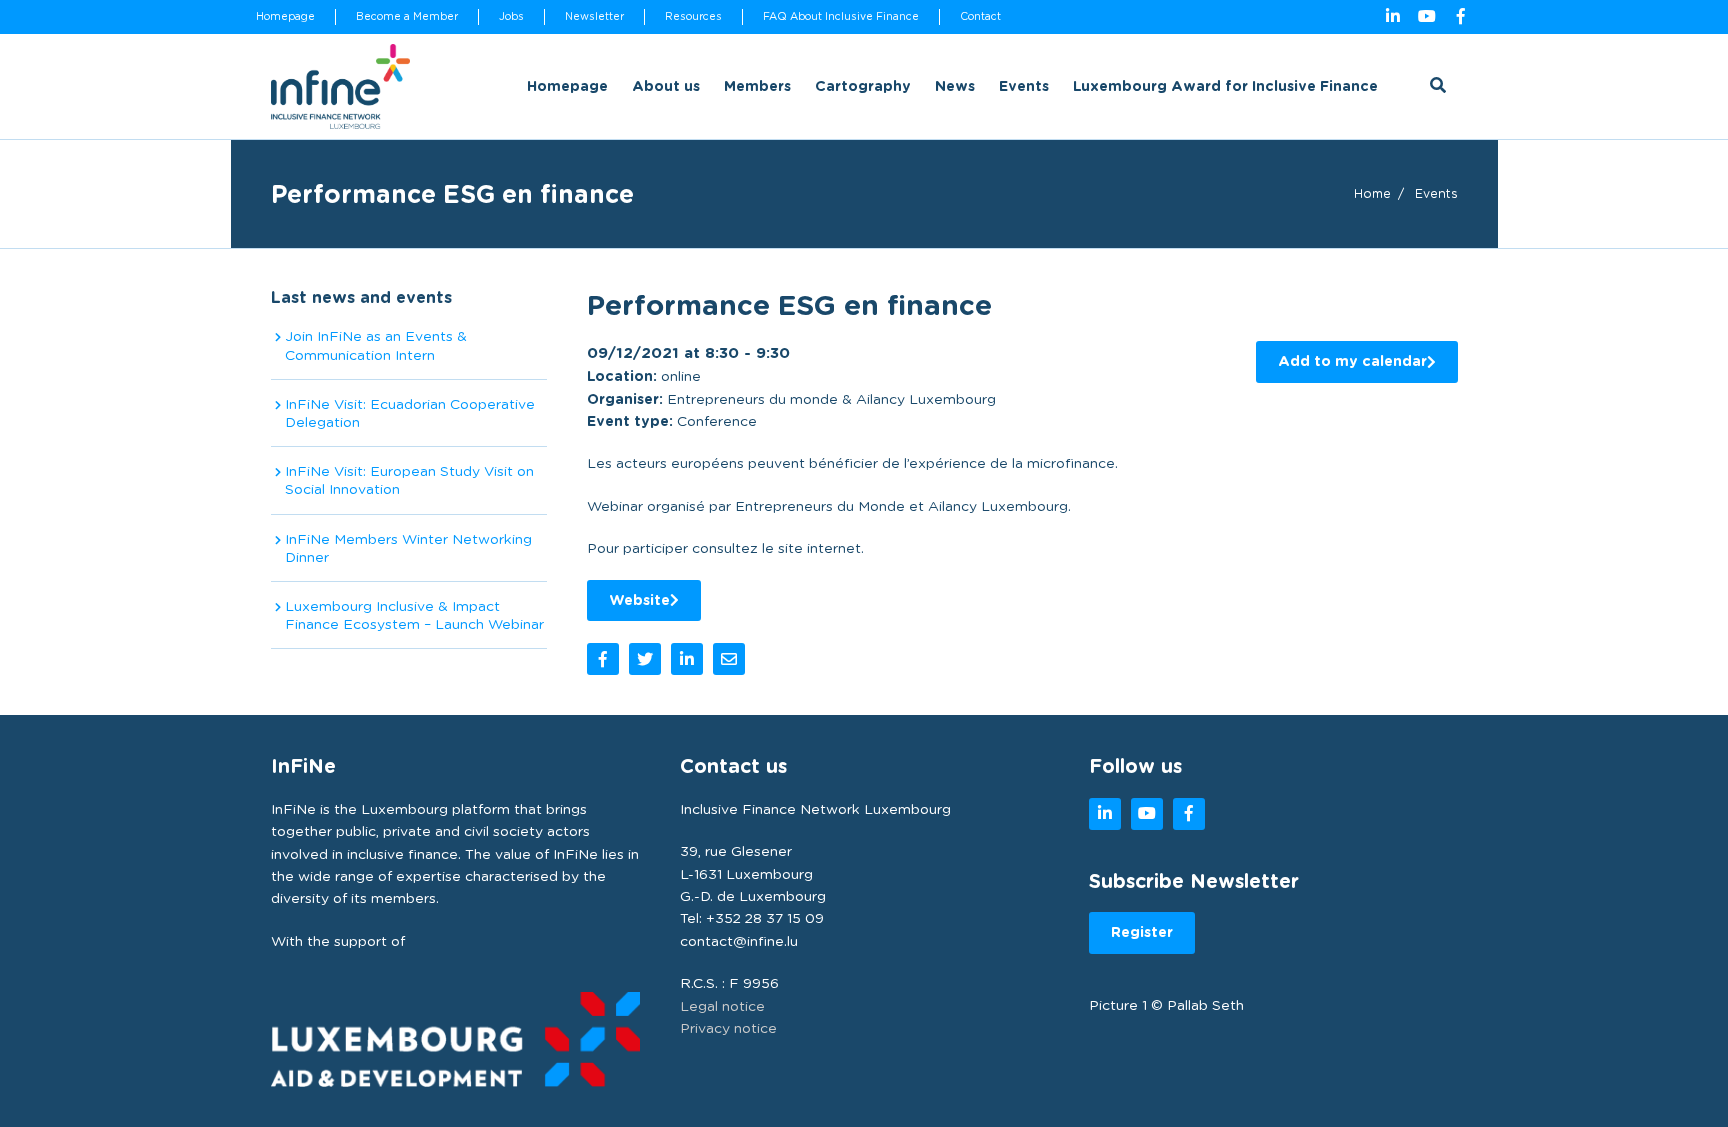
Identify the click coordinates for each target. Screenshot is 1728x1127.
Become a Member (407, 16)
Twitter (645, 659)
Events (1024, 86)
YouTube (1427, 17)
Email (729, 659)
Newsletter (594, 16)
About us (666, 86)
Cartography (863, 86)
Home (1372, 193)
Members (757, 86)
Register (1142, 932)
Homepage (285, 16)
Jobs (511, 16)
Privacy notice (728, 1028)
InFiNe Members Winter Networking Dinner (408, 548)
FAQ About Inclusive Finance (841, 16)
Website (639, 600)
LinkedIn (1393, 17)
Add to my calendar (1352, 361)
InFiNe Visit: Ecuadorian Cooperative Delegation (410, 413)
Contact (980, 16)
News (955, 86)
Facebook (1461, 17)
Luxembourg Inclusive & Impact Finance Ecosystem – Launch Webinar (414, 615)
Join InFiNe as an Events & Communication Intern (376, 345)
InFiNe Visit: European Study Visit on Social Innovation (409, 480)
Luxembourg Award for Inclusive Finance (1225, 86)
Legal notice (722, 1006)
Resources (693, 16)
